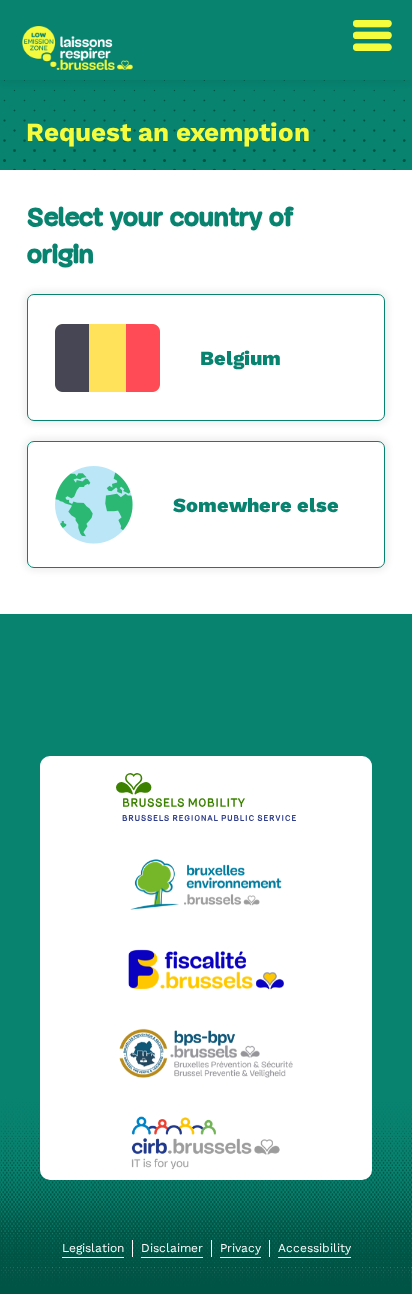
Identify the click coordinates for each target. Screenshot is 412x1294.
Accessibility (314, 1248)
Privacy (240, 1248)
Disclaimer (172, 1248)
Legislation (93, 1248)
